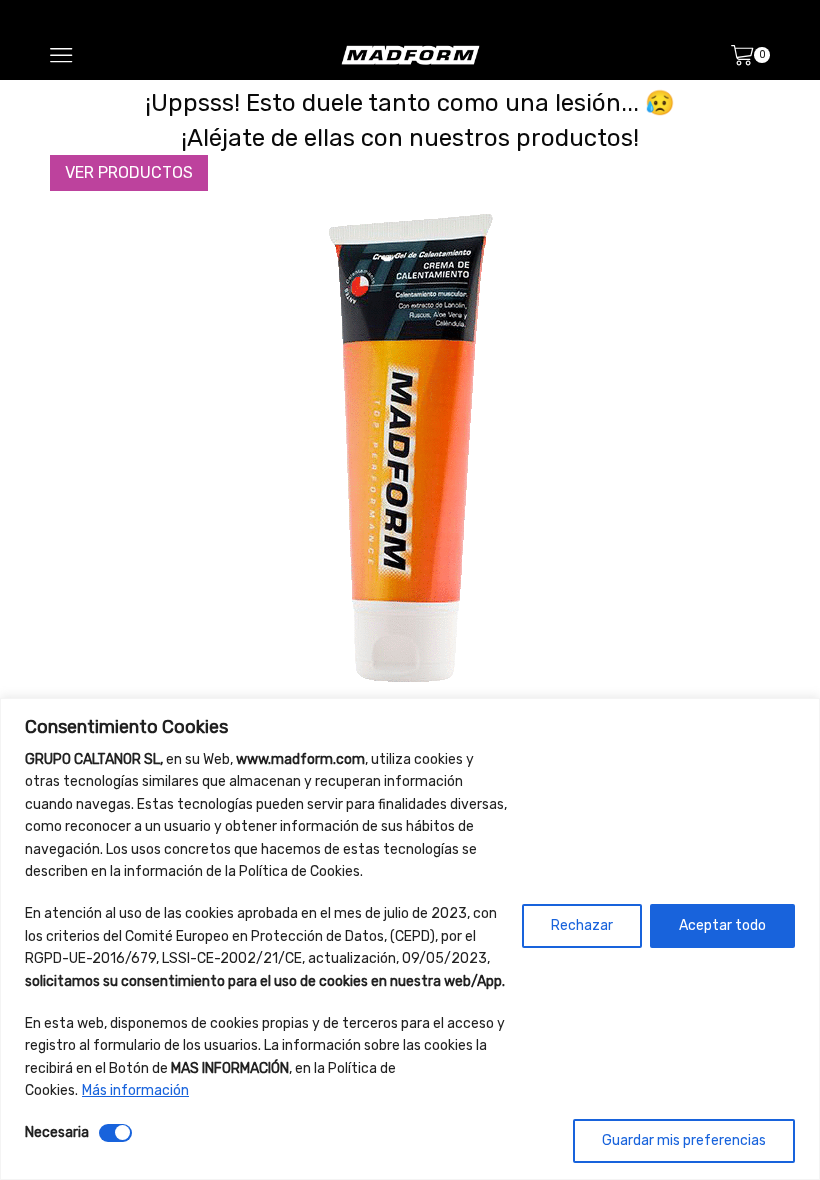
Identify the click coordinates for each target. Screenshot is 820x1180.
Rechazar (582, 925)
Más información (135, 1090)
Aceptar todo (722, 925)
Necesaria (57, 1132)
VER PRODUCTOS (129, 172)
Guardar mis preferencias (684, 1140)
